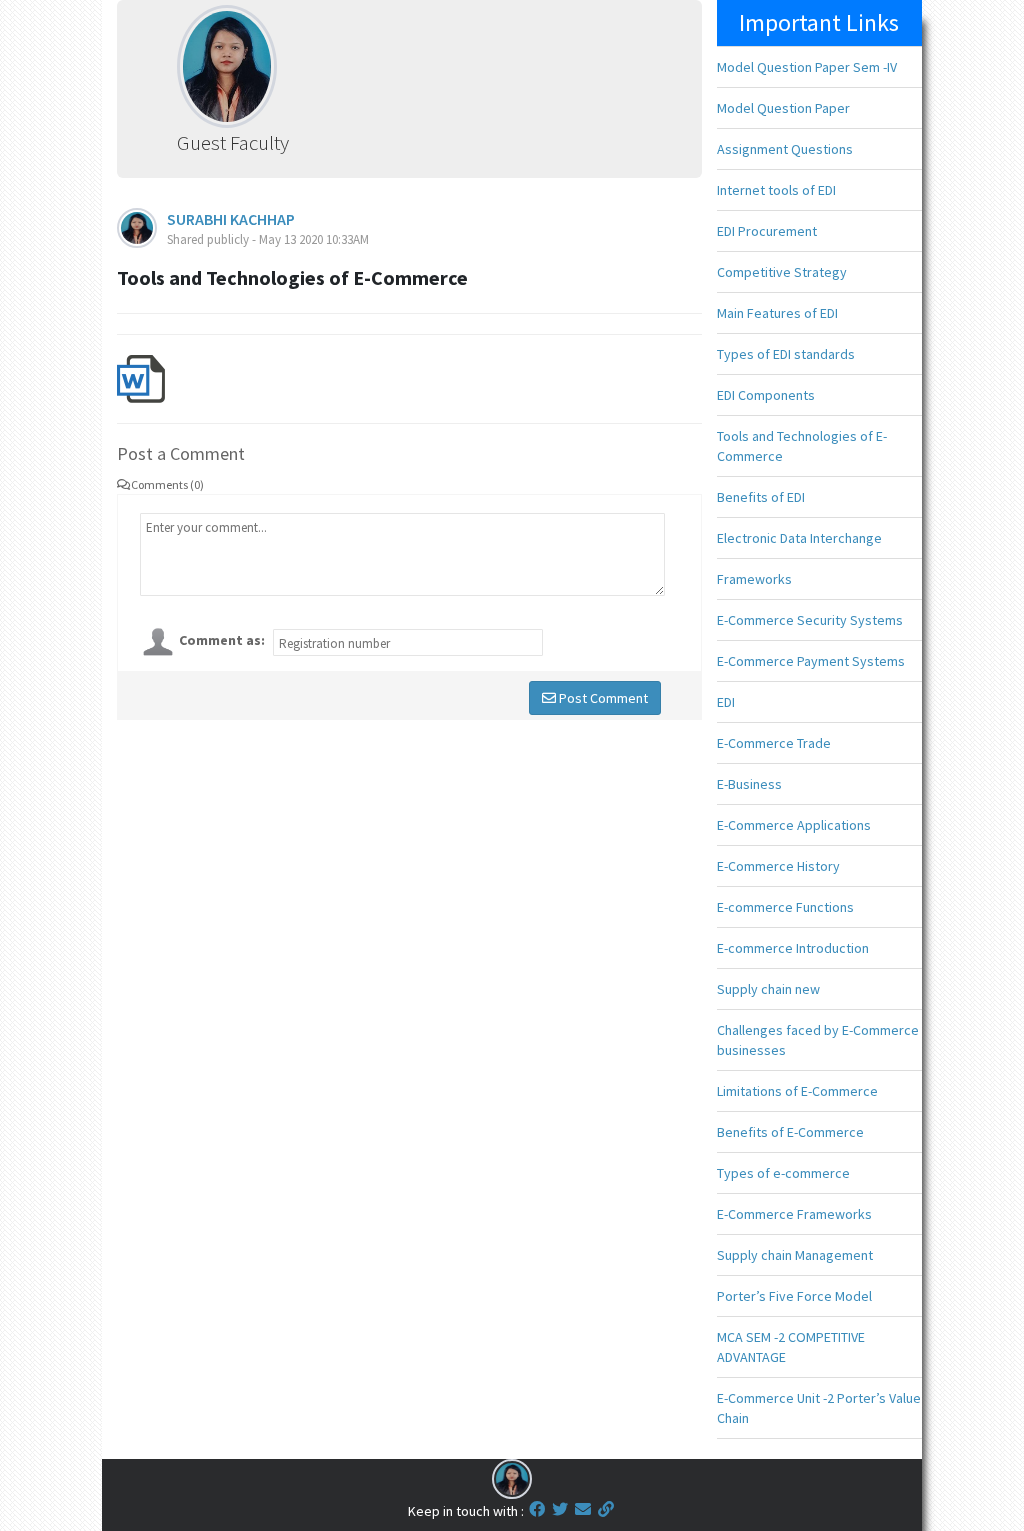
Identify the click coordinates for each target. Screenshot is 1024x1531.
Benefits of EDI (761, 497)
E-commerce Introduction (793, 948)
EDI (726, 702)
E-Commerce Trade (774, 743)
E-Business (749, 784)
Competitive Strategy (782, 272)
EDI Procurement (767, 231)
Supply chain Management (795, 1255)
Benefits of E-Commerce (790, 1132)
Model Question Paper (783, 108)
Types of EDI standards (786, 354)
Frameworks (754, 579)
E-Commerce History (778, 866)
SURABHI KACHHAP (231, 219)
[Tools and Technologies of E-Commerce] (141, 377)
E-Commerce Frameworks (794, 1214)
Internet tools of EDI (776, 190)
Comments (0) (167, 484)
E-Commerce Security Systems (810, 620)
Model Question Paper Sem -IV (807, 67)
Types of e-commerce (783, 1173)
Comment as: (222, 640)
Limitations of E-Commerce (797, 1091)
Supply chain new (768, 989)
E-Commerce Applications (794, 825)
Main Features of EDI (777, 313)
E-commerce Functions (785, 907)
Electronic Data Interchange (799, 538)
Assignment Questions (785, 149)
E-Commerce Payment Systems (811, 661)
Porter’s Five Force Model (794, 1296)
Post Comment (602, 698)
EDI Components (766, 395)
